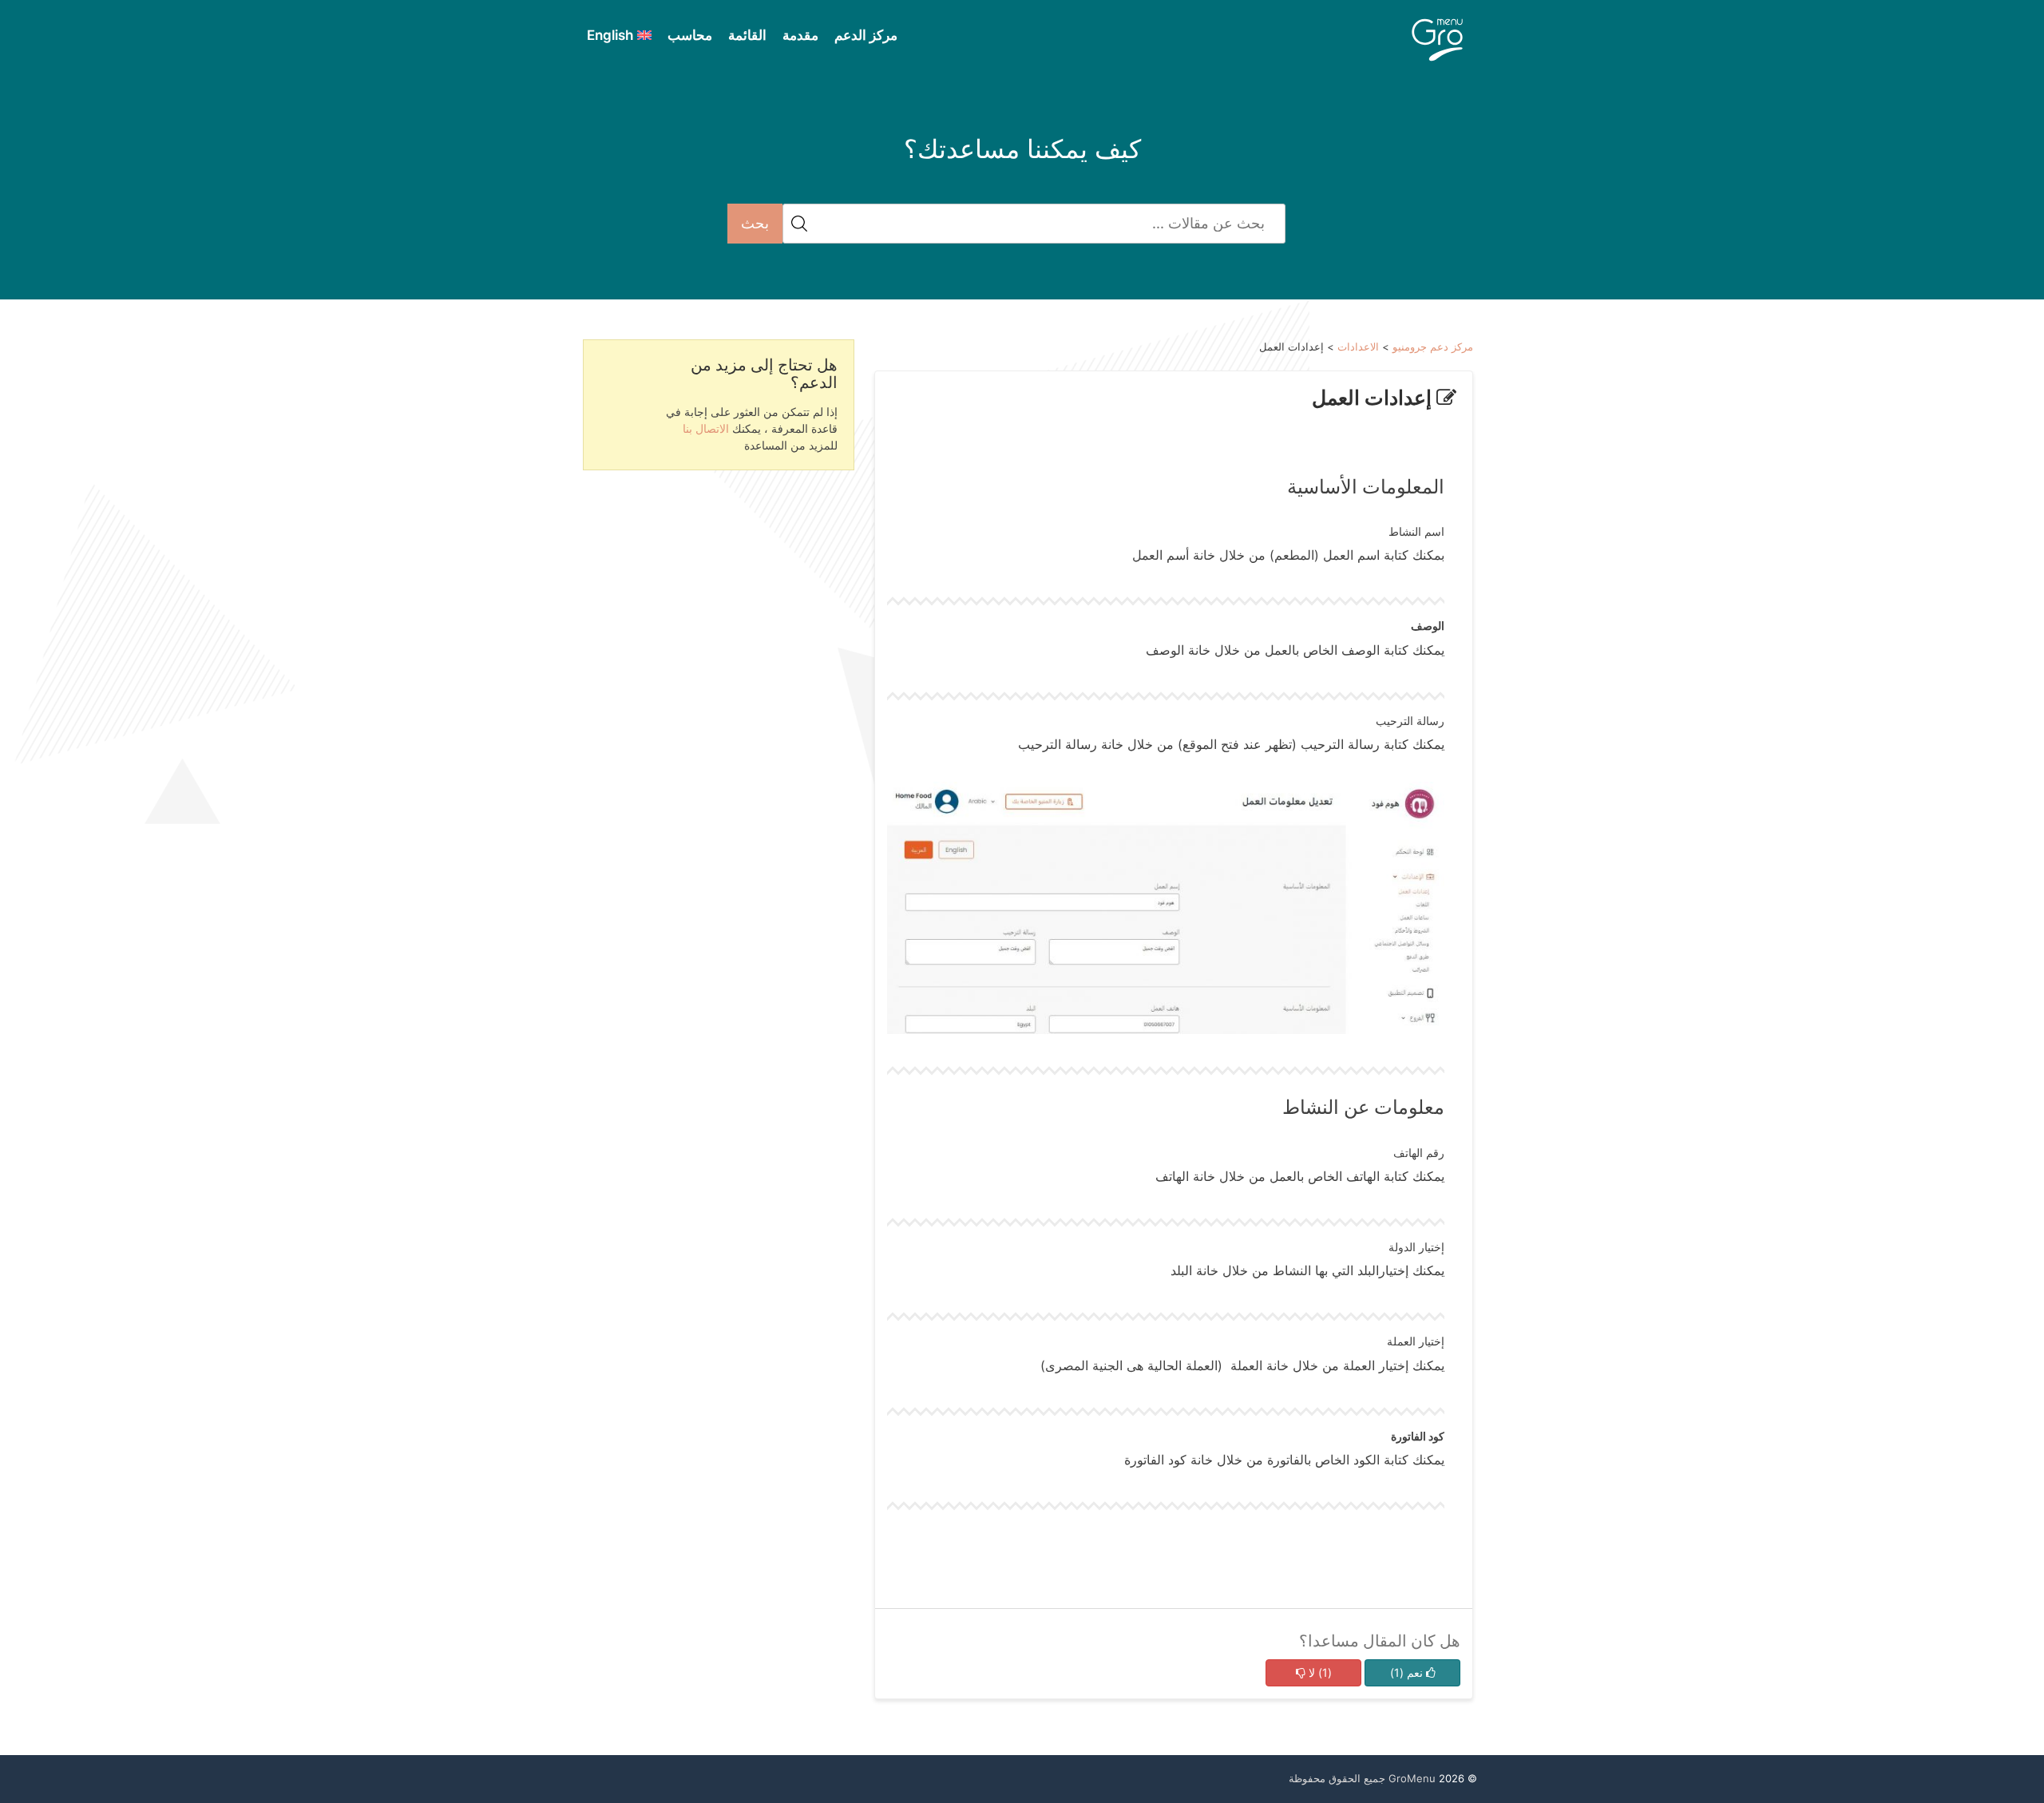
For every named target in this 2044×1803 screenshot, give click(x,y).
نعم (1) (1408, 1672)
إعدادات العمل (1374, 398)
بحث (755, 223)
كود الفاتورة (1418, 1436)
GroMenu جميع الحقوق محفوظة (1362, 1778)
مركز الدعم (866, 35)
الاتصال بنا (706, 428)
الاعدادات (1358, 347)
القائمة (747, 35)
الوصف (1428, 626)
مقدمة (800, 35)
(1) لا (1319, 1672)
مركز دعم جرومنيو (1433, 347)
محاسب (690, 35)
